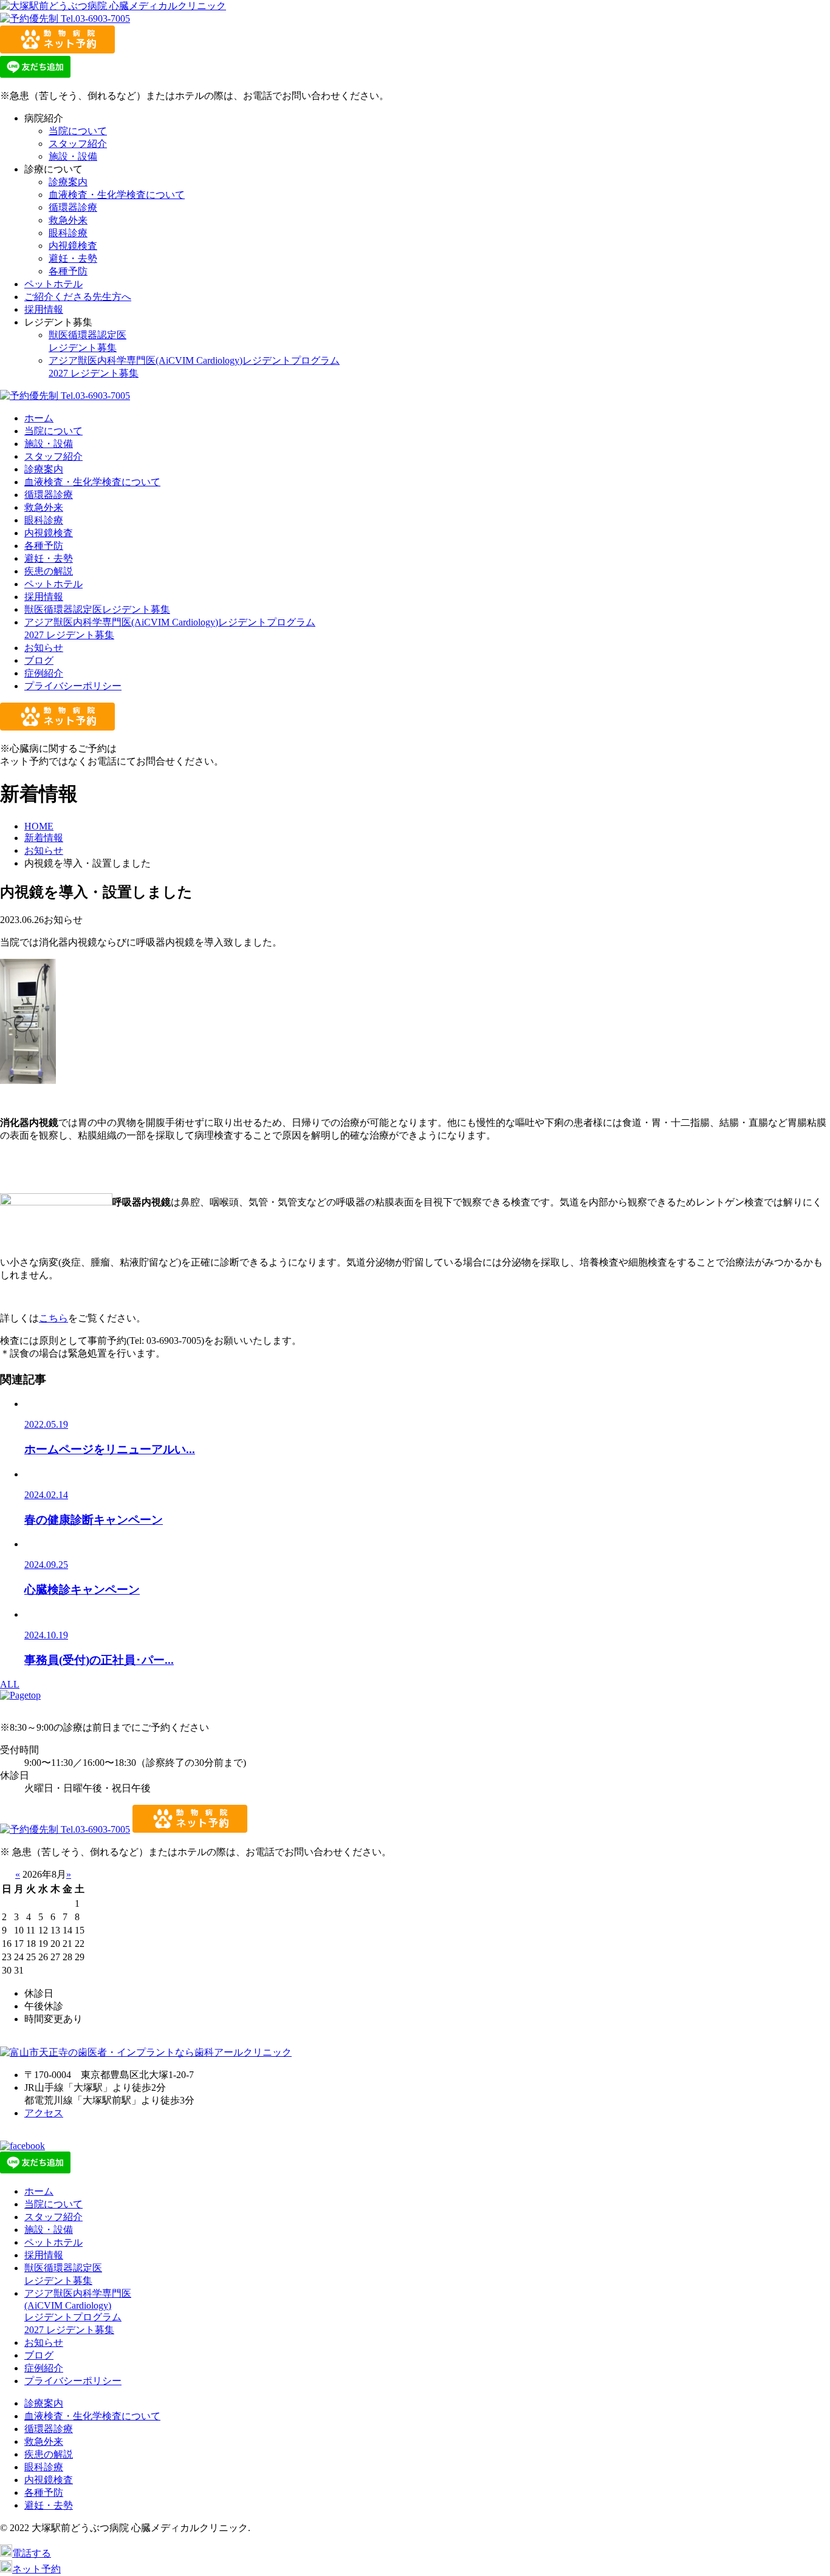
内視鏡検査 (73, 246)
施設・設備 (73, 156)
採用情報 (44, 309)
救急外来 (68, 220)
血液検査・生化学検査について (117, 195)
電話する (32, 2553)
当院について (78, 131)
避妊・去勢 (73, 258)
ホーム (39, 418)
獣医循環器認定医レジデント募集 (97, 609)
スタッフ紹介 (78, 144)
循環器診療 (73, 207)
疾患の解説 (49, 571)
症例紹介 (44, 673)
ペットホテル (53, 284)
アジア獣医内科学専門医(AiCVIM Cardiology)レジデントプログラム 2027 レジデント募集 (78, 2312)
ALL (10, 1684)
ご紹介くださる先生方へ (78, 297)
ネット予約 (36, 2569)
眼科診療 (68, 233)
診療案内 (68, 182)
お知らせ (44, 648)
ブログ (39, 660)
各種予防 (68, 271)
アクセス (44, 2113)
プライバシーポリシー (73, 686)
